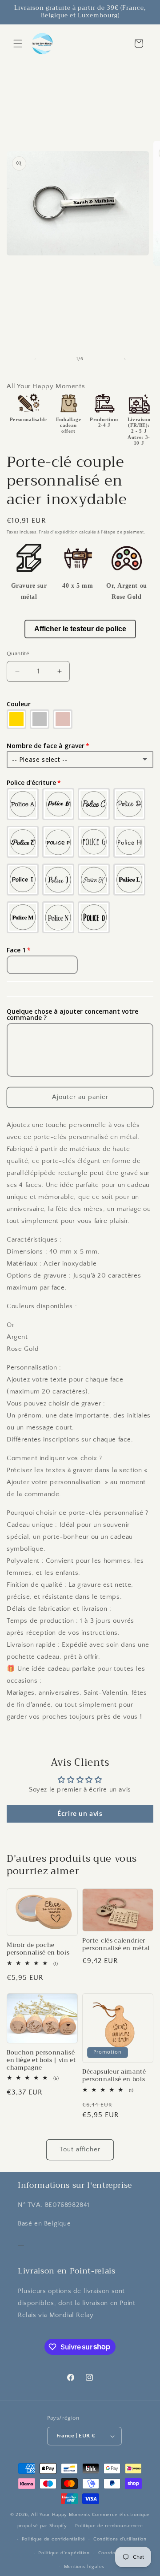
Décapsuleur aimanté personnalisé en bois (114, 2076)
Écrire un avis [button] (80, 1814)
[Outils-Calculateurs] (21, 2242)
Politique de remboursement (109, 2526)
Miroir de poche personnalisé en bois (38, 1949)
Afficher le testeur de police (80, 629)
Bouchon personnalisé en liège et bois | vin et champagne (41, 2060)
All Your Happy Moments (61, 2515)
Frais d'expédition (58, 532)
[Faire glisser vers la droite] (125, 359)
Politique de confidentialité (54, 2539)
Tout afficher (80, 2149)
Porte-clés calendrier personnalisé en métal (116, 1945)
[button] (18, 44)
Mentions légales (84, 2567)
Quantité (18, 653)
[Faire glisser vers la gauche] (35, 359)
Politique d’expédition (64, 2553)
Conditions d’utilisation (120, 2539)
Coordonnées (114, 2553)
